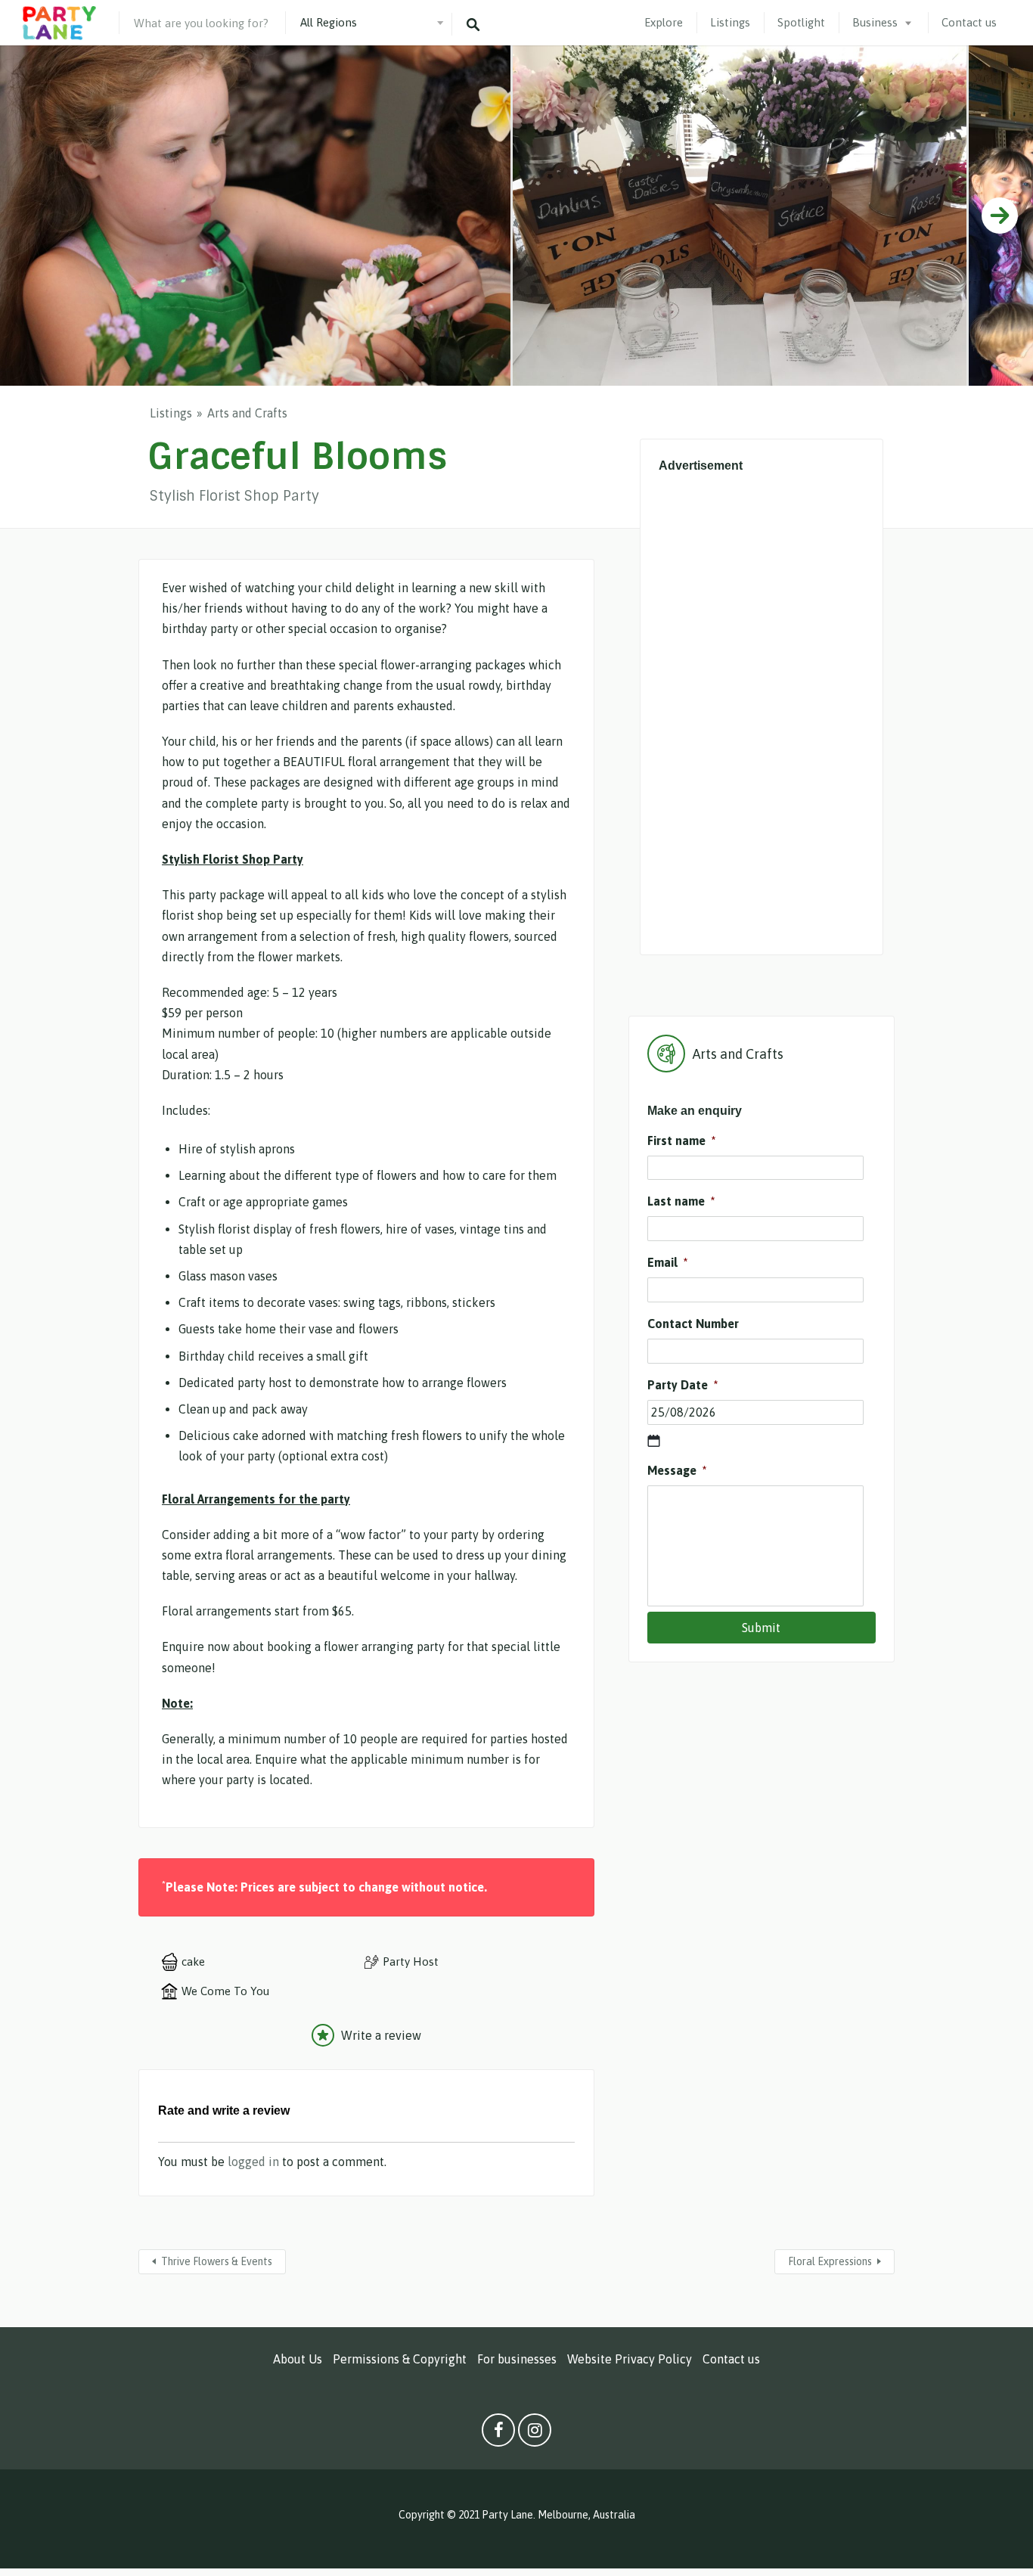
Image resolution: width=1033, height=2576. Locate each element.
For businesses (517, 2359)
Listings (730, 22)
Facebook (498, 2434)
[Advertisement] (762, 709)
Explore (664, 22)
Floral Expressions (830, 2261)
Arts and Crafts (247, 413)
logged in (253, 2162)
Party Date (682, 1385)
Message (677, 1470)
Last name (681, 1201)
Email (667, 1262)
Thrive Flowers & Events (217, 2261)
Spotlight (801, 22)
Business (875, 22)
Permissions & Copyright (400, 2359)
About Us (298, 2359)
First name (681, 1141)
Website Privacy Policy (630, 2359)
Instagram (535, 2434)
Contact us (969, 22)
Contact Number (693, 1324)
